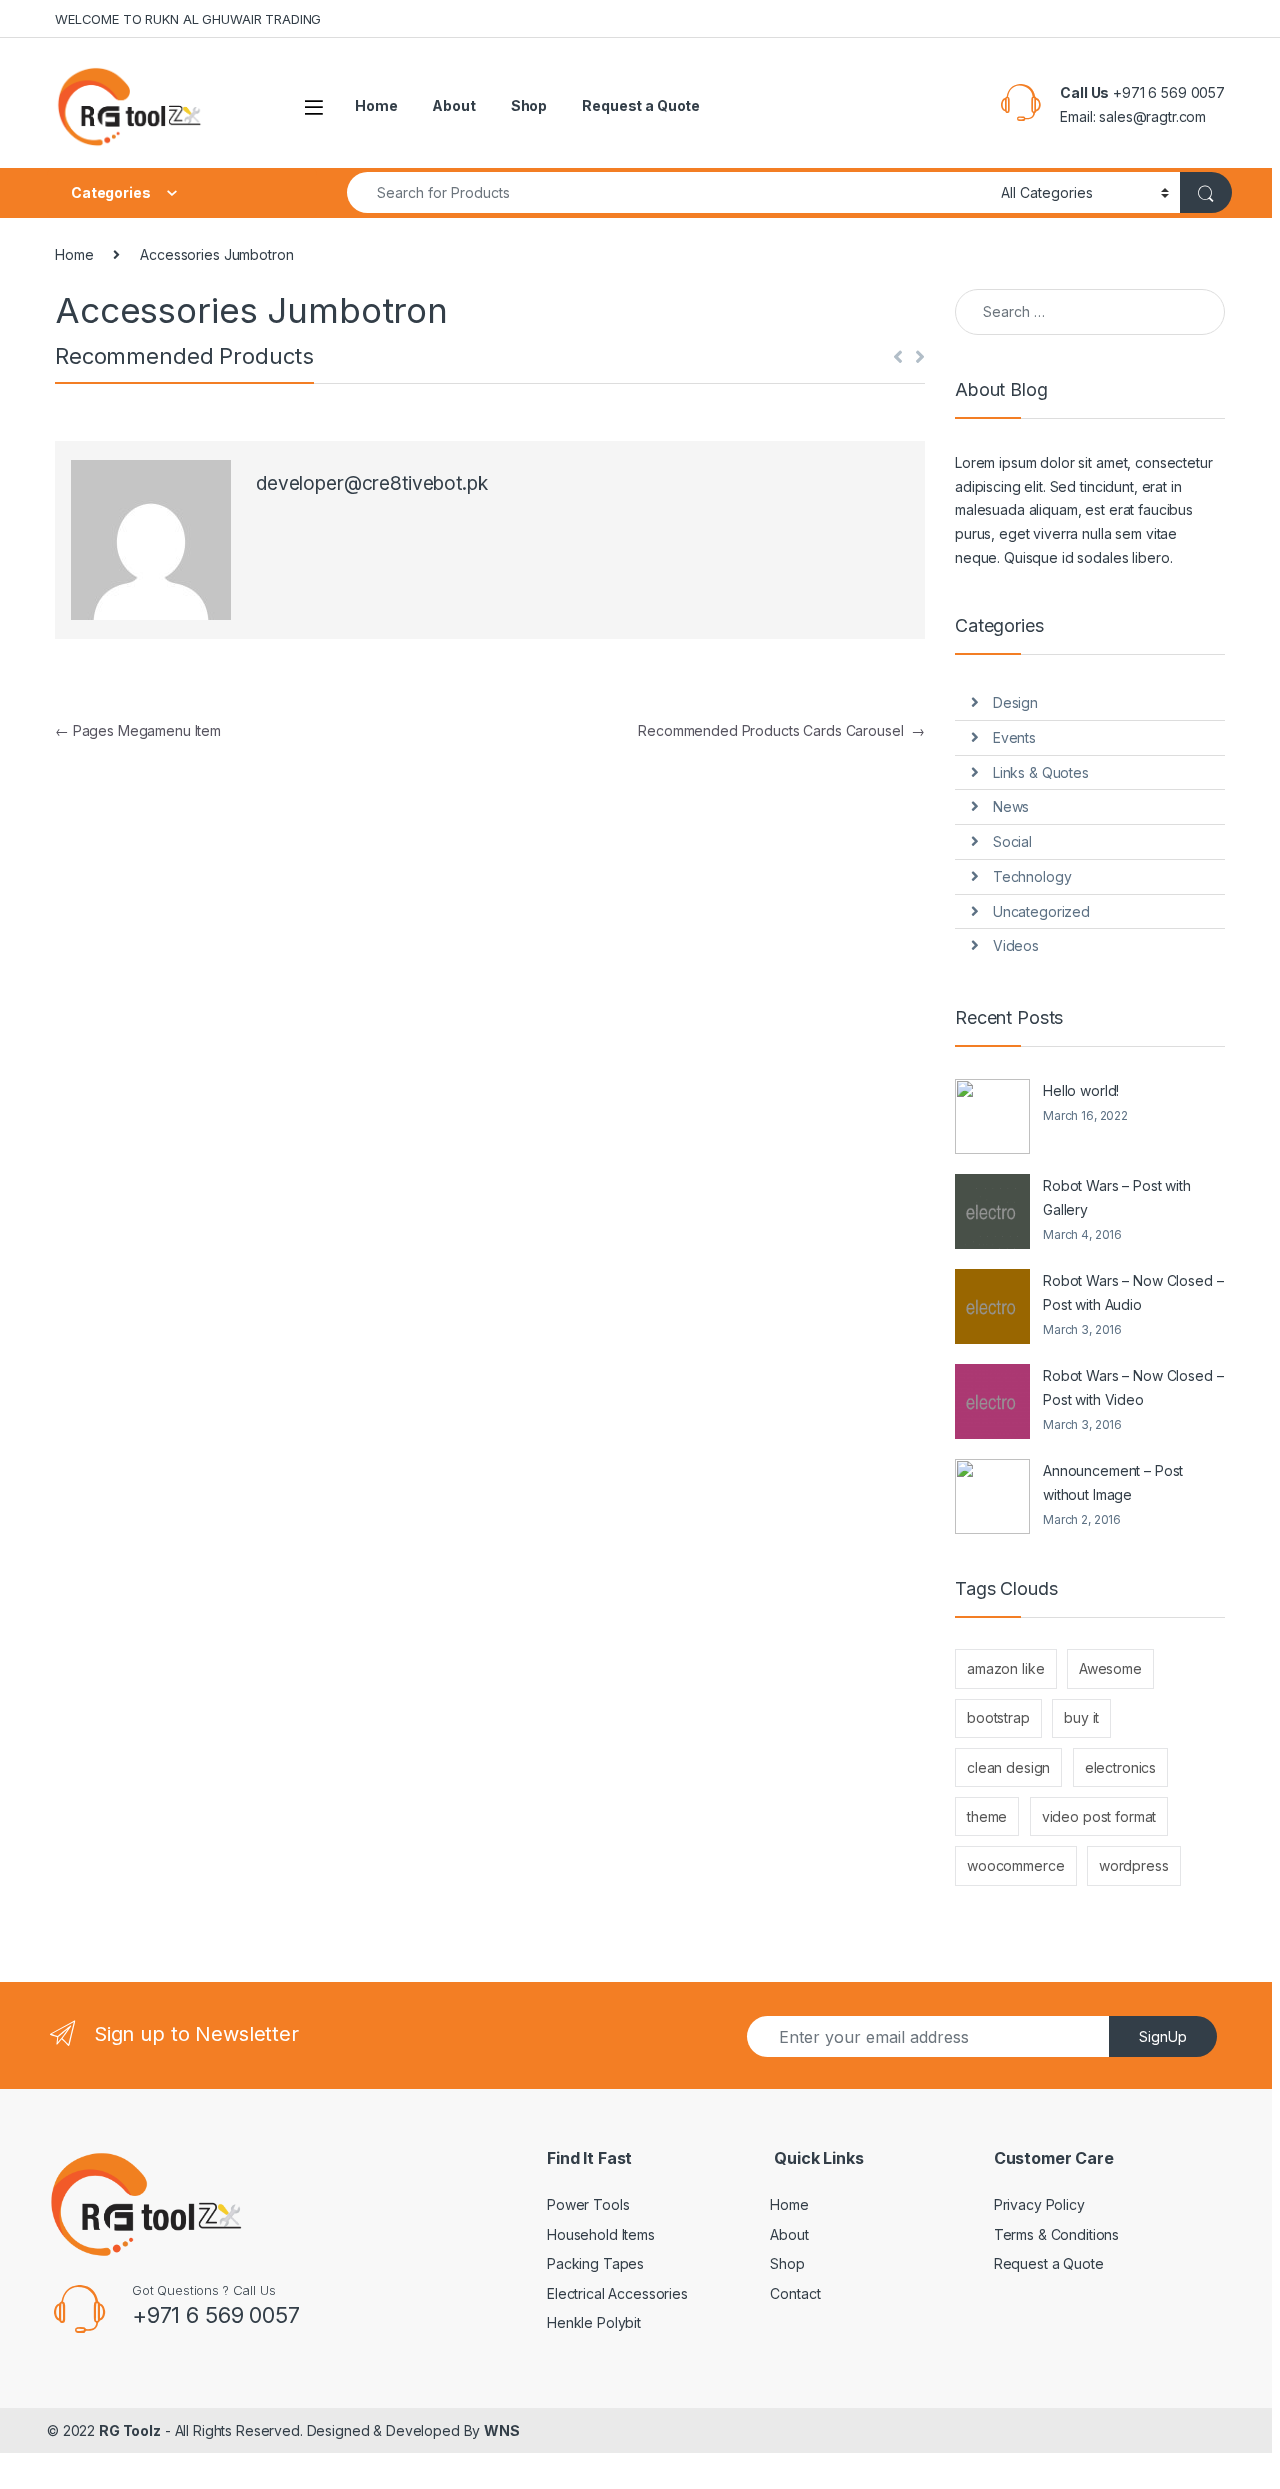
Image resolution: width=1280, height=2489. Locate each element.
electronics (1120, 1767)
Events (1014, 737)
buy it (1081, 1717)
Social (1012, 841)
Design (1015, 702)
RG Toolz (130, 2430)
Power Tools (588, 2204)
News (1011, 806)
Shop (529, 105)
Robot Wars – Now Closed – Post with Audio (1133, 1292)
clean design (1008, 1767)
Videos (1016, 945)
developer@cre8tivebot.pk (372, 483)
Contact (795, 2293)
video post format (1099, 1816)
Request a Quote (641, 105)
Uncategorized (1041, 911)
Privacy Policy (1039, 2204)
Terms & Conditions (1056, 2234)
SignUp (1163, 2036)
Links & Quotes (1041, 772)
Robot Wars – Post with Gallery (1117, 1197)
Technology (1032, 876)
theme (987, 1816)
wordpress (1134, 1865)
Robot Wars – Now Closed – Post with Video (1133, 1387)
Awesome (1110, 1668)
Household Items (601, 2234)
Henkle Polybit (594, 2322)
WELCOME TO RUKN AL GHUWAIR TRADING (188, 19)
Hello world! (1081, 1090)
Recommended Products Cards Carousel (781, 730)
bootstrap (998, 1717)
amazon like (1005, 1668)
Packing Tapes (595, 2263)
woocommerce (1015, 1865)
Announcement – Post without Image (1113, 1482)
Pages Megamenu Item (138, 730)
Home (376, 105)
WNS (502, 2430)
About (453, 105)
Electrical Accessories (617, 2293)
